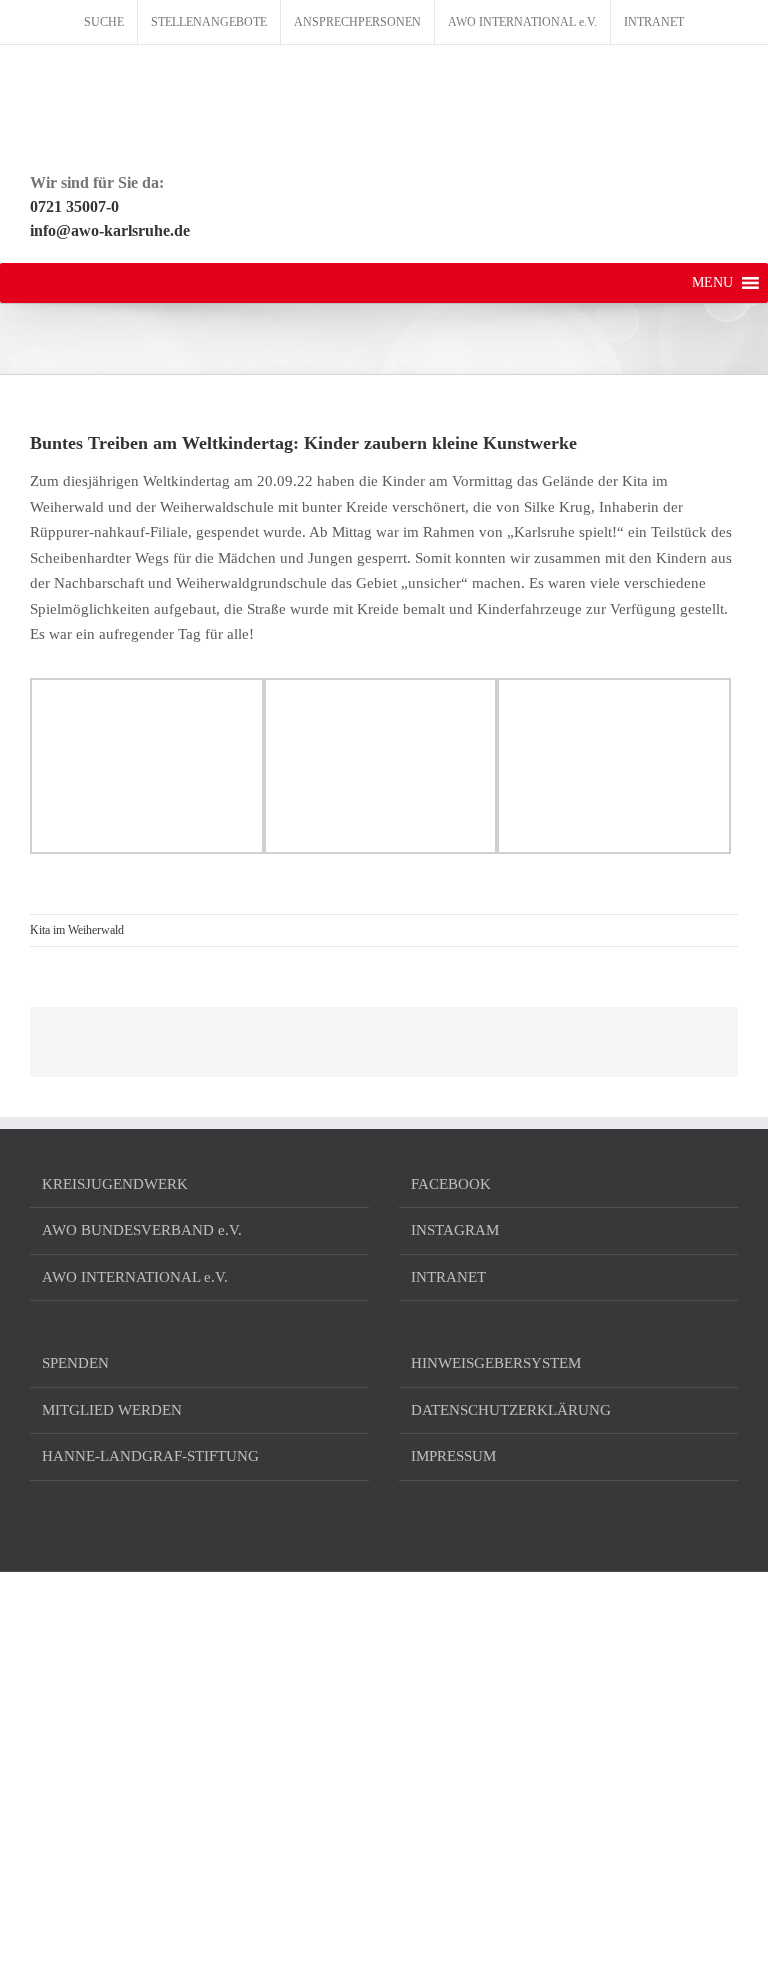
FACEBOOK (451, 1184)
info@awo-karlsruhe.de (110, 230)
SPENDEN (75, 1363)
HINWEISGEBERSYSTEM (496, 1363)
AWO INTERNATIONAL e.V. (135, 1277)
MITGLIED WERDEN (112, 1410)
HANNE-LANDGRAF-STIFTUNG (150, 1456)
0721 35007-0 (74, 206)
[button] (712, 283)
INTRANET (448, 1277)
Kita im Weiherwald (77, 930)
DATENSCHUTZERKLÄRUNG (511, 1410)
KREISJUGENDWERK (115, 1184)
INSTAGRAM (455, 1230)
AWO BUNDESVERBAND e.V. (142, 1230)
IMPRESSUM (453, 1456)
